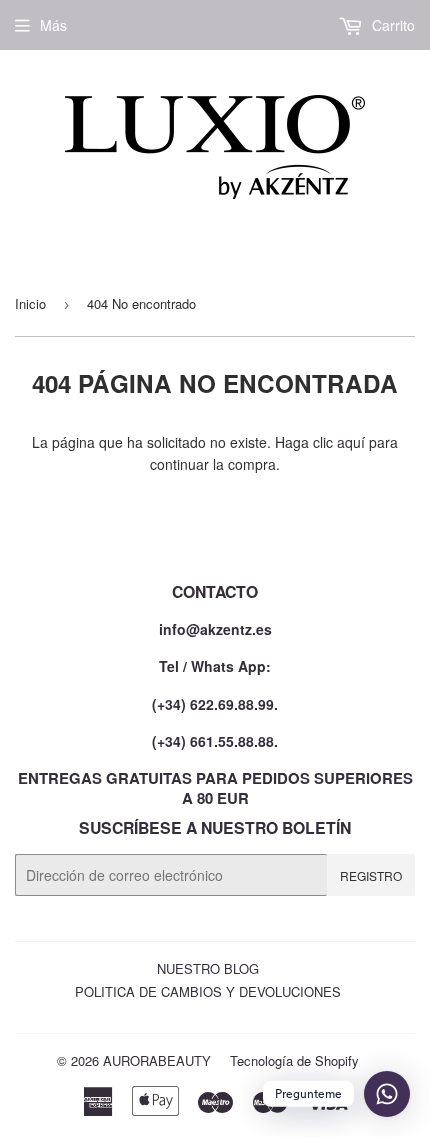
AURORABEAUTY (157, 1060)
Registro (371, 875)
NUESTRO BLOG (208, 968)
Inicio (30, 303)
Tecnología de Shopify (294, 1060)
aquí (351, 442)
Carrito (391, 25)
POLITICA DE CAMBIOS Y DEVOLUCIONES (208, 991)
